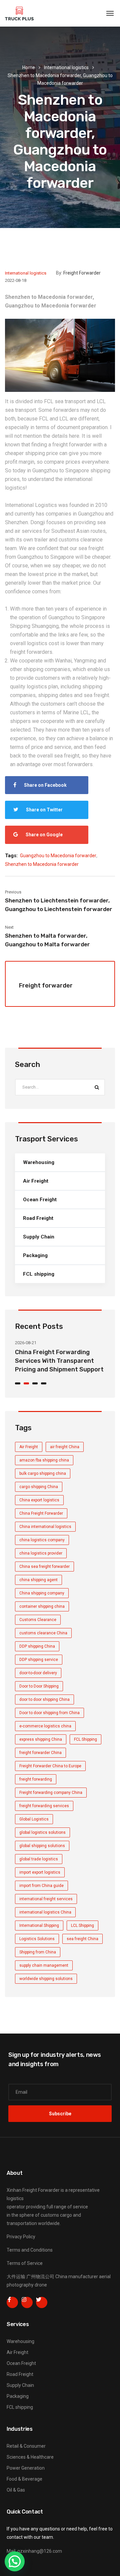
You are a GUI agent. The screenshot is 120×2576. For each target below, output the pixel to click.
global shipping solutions (42, 1846)
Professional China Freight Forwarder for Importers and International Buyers (62, 1361)
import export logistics (40, 1872)
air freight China (65, 1447)
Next (9, 927)
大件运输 (16, 2277)
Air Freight (36, 1181)
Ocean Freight (40, 1200)
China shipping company (42, 1593)
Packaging (35, 1255)
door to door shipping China (44, 1699)
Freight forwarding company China (51, 1793)
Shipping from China (38, 1952)
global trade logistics (39, 1859)
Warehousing (39, 1162)
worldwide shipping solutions (46, 1979)
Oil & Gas (16, 2490)
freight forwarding (36, 1779)
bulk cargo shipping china (43, 1473)
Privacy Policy (21, 2237)
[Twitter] (42, 2302)
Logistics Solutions (37, 1939)
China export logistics (39, 1500)
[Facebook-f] (12, 2302)
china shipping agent (38, 1580)
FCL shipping (39, 1274)
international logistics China (45, 1912)
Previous (13, 892)
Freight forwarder (82, 273)
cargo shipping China (39, 1487)
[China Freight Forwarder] (19, 13)
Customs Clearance (38, 1620)
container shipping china (42, 1606)
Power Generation (26, 2468)
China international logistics (45, 1527)
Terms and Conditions (30, 2250)
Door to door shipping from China (49, 1713)
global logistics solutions (42, 1832)
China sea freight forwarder (44, 1567)
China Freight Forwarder (41, 1513)
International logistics (66, 67)
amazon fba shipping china (44, 1460)
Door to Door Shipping (39, 1686)
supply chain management (44, 1965)
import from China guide (41, 1886)
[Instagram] (27, 2302)
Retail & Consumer (26, 2446)
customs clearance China (43, 1633)
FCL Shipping (85, 1739)
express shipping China (41, 1739)
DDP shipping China (37, 1646)
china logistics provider (41, 1553)
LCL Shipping (82, 1926)
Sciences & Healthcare (30, 2457)
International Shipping (39, 1926)
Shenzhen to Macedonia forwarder (42, 864)
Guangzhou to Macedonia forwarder (58, 856)
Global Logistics (34, 1819)
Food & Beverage (24, 2479)
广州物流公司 (40, 2277)
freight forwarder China (40, 1753)
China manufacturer (77, 2277)
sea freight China (82, 1939)
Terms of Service (25, 2263)
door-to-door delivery (38, 1673)
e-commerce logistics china (45, 1726)
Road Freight (38, 1218)
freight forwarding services (44, 1806)
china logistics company (42, 1540)
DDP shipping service (39, 1660)
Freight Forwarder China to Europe (50, 1766)
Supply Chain (39, 1237)
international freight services (46, 1899)
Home (29, 67)
